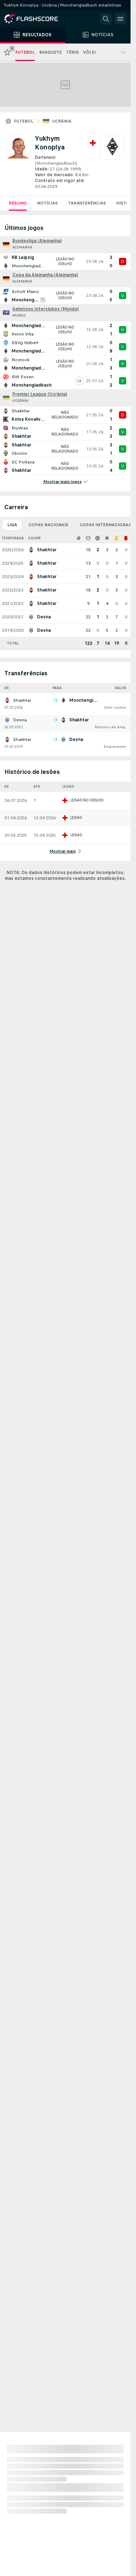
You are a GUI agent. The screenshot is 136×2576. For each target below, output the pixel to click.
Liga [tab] (12, 525)
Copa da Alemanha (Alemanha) (45, 275)
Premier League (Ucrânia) (40, 394)
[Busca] (106, 19)
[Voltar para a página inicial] (36, 19)
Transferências (87, 203)
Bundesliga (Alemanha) (37, 241)
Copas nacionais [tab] (48, 525)
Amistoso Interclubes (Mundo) (46, 309)
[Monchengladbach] (112, 162)
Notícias (47, 203)
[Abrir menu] (120, 19)
